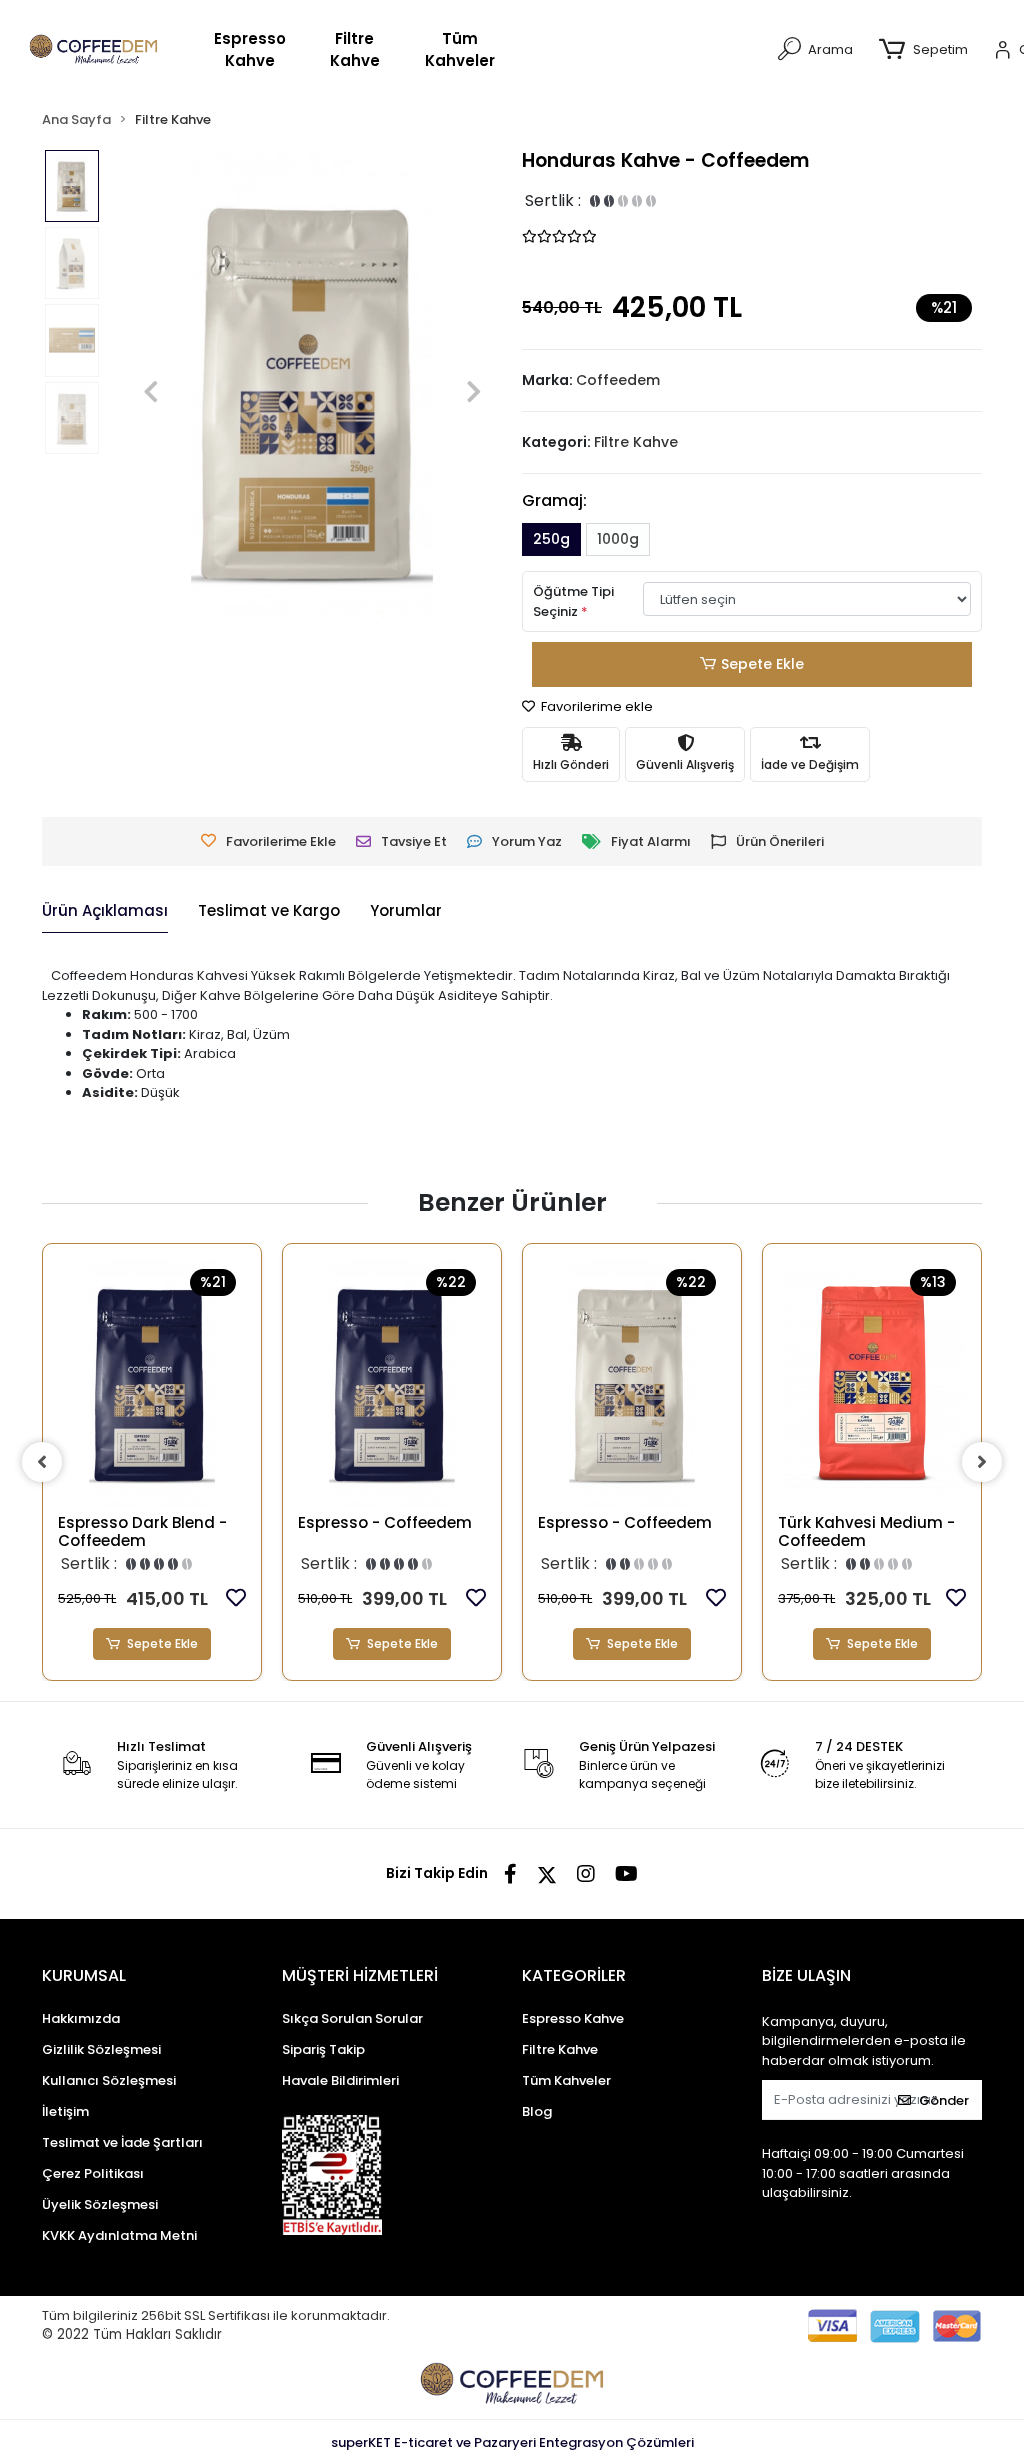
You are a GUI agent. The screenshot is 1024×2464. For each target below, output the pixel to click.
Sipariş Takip (323, 2049)
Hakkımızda (81, 2018)
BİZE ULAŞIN (806, 1975)
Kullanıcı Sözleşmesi (109, 2080)
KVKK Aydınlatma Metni (119, 2235)
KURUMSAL (84, 1975)
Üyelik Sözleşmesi (100, 2204)
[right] (982, 1462)
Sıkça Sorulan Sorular (352, 2018)
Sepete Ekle (762, 664)
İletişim (65, 2111)
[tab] (105, 912)
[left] (42, 1462)
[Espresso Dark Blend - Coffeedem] (152, 1384)
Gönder (944, 2100)
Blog (537, 2111)
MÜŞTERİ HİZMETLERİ (360, 1975)
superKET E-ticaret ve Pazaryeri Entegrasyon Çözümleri (512, 2442)
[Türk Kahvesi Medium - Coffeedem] (872, 1384)
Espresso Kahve (250, 50)
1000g (618, 539)
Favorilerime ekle (595, 706)
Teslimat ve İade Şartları (122, 2142)
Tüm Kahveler (460, 50)
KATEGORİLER (574, 1975)
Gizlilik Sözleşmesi (101, 2049)
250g (551, 539)
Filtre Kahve (355, 50)
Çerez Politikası (93, 2173)
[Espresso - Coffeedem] (392, 1384)
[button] (928, 50)
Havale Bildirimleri (340, 2080)
